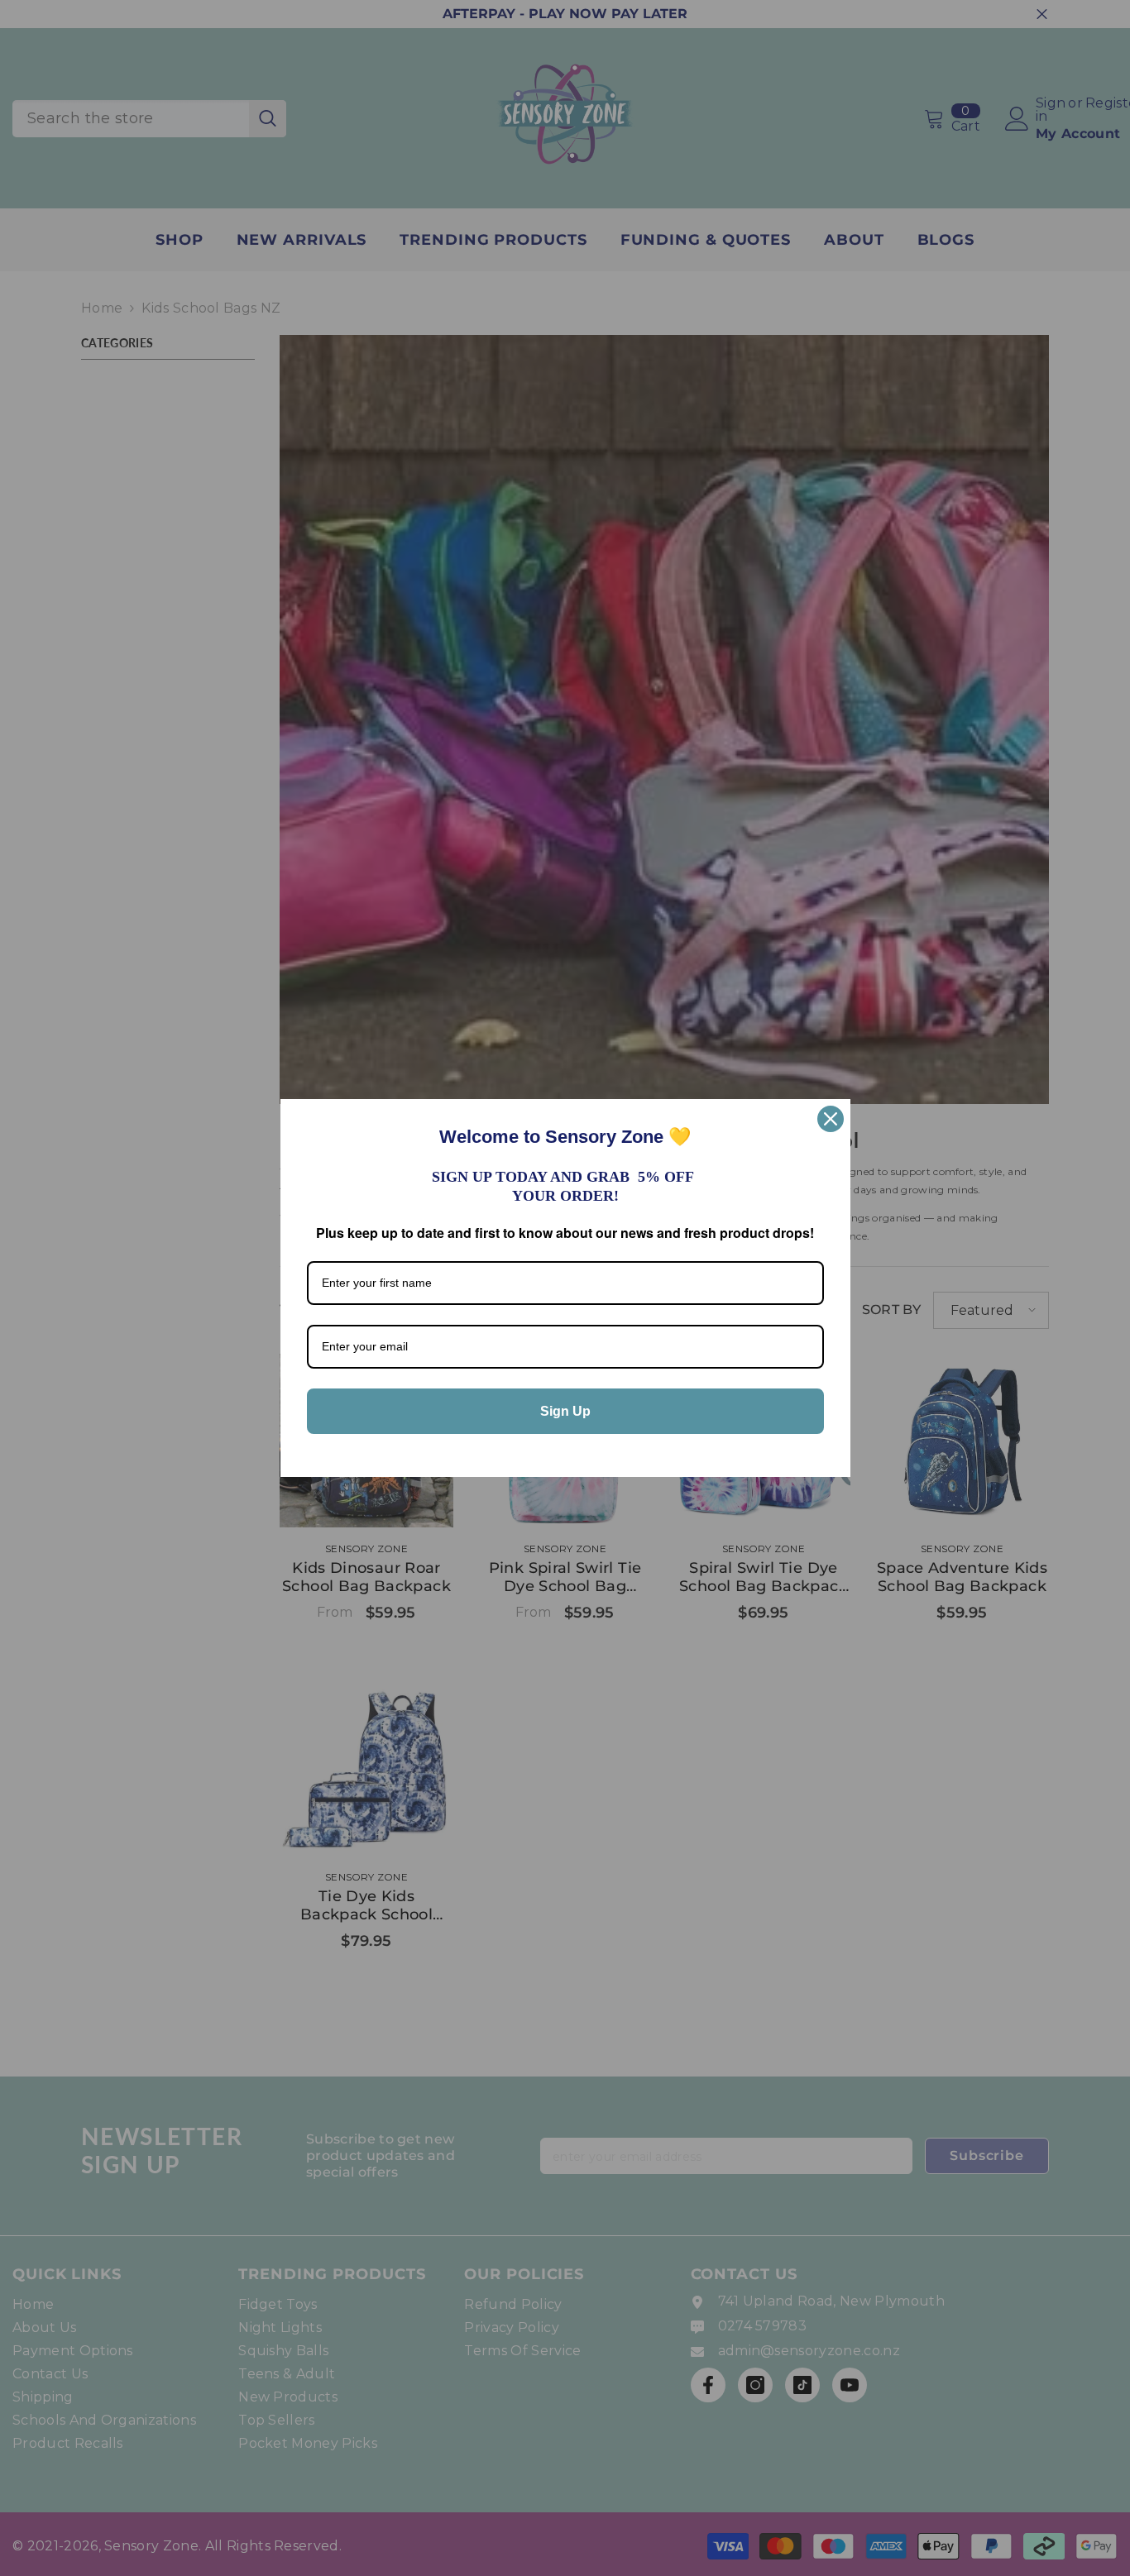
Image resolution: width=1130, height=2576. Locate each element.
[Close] (831, 1119)
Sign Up (565, 1411)
